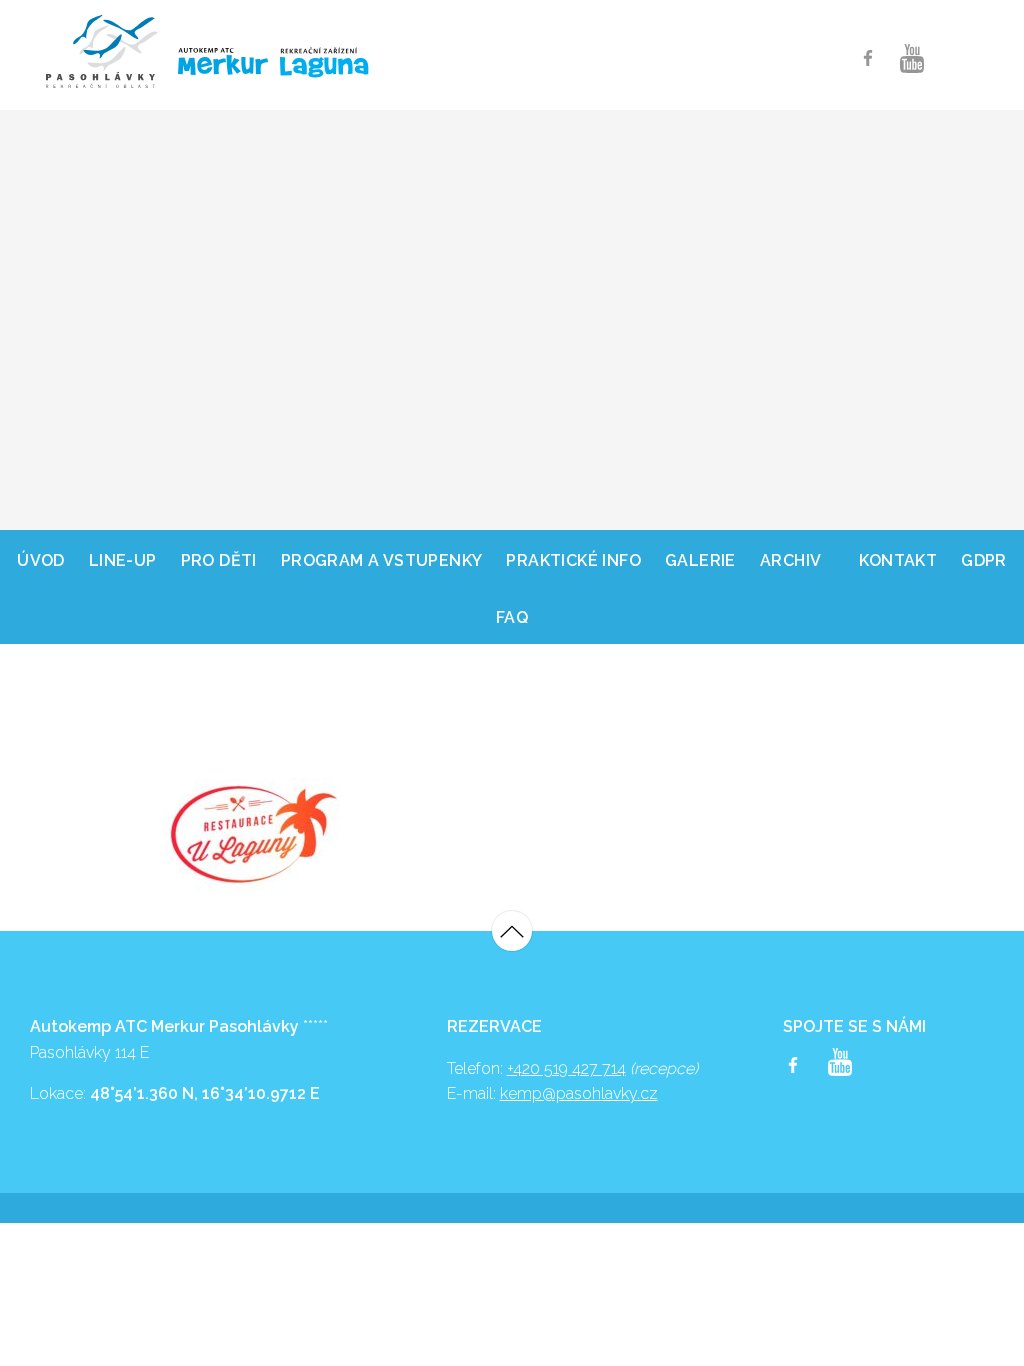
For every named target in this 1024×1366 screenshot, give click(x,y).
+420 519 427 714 (566, 1068)
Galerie (700, 560)
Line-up (123, 560)
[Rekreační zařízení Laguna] (325, 64)
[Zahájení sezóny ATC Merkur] (102, 51)
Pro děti (219, 560)
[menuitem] (41, 558)
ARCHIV (790, 560)
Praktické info (573, 560)
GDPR (984, 560)
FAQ (512, 617)
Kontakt (898, 560)
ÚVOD (41, 560)
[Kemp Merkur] (214, 61)
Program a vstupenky (382, 560)
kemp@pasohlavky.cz (579, 1093)
